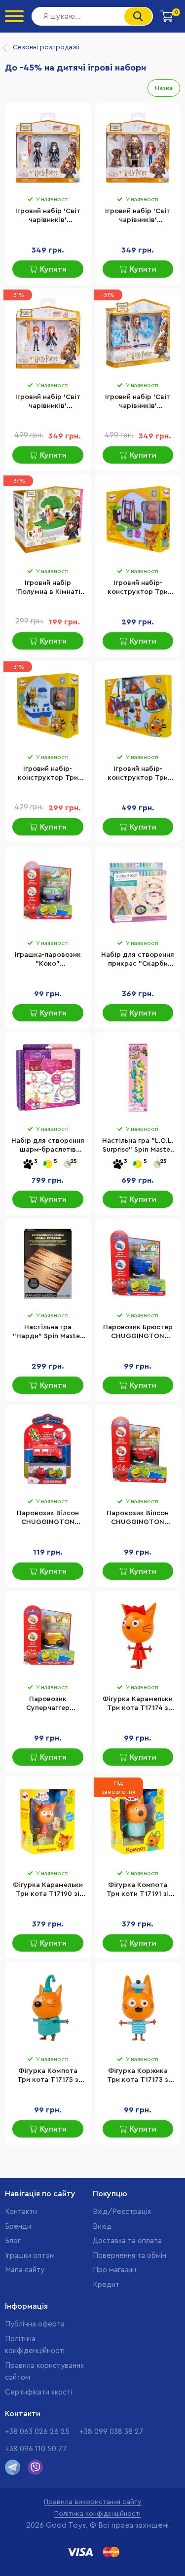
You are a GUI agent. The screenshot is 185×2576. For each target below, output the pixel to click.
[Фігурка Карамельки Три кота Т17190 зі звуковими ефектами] (48, 1822)
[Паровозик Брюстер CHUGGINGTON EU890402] (138, 1264)
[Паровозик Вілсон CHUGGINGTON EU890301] (48, 1450)
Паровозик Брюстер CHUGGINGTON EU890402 (138, 1333)
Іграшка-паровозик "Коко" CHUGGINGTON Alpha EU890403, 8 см (48, 960)
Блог (13, 2241)
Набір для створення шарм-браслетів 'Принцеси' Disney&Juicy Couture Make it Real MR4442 (48, 1146)
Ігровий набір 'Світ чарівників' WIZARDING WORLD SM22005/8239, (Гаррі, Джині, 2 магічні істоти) (138, 402)
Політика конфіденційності (97, 2514)
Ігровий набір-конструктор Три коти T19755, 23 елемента (48, 774)
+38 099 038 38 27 (111, 2432)
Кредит (106, 2285)
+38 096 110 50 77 (36, 2449)
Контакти (21, 2212)
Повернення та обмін (129, 2256)
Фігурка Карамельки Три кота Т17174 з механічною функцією (138, 1705)
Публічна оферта (35, 2324)
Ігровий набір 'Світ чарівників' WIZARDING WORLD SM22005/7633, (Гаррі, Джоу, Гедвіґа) (48, 217)
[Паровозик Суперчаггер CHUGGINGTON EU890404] (48, 1636)
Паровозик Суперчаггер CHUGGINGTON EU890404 (48, 1705)
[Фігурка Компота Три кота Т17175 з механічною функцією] (48, 2008)
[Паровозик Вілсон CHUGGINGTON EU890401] (138, 1450)
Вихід (102, 2227)
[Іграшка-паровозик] (48, 892)
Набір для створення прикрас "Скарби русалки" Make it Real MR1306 (138, 960)
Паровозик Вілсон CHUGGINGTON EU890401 (138, 1519)
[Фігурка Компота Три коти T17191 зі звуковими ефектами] (138, 1822)
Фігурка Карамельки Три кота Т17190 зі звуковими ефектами (48, 1890)
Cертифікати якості (38, 2392)
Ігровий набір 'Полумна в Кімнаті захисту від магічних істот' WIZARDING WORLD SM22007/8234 (48, 588)
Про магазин (114, 2270)
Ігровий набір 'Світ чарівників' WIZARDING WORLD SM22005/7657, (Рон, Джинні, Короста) (48, 402)
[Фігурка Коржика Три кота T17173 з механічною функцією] (138, 2008)
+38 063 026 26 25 (37, 2432)
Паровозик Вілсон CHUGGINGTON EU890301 (48, 1519)
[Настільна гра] (138, 1078)
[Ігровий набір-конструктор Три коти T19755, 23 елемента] (48, 706)
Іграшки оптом (30, 2256)
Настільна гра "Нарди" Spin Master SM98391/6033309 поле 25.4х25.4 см (48, 1333)
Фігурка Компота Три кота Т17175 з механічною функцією (48, 2076)
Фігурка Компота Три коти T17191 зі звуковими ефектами (138, 1890)
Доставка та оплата (127, 2241)
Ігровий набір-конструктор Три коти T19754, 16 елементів (138, 588)
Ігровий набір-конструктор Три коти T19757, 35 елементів (138, 774)
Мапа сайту (25, 2270)
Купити (53, 269)
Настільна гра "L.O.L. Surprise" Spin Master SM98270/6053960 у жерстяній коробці (138, 1146)
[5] (48, 1165)
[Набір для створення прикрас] (138, 892)
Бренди (18, 2227)
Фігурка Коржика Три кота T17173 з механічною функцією (138, 2076)
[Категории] (14, 16)
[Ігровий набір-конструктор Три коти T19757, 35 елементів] (138, 706)
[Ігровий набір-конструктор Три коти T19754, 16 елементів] (138, 520)
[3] (28, 1165)
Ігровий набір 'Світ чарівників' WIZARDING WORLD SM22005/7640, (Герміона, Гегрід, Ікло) (138, 217)
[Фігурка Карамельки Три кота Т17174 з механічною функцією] (138, 1636)
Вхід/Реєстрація (122, 2212)
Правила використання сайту (93, 2502)
